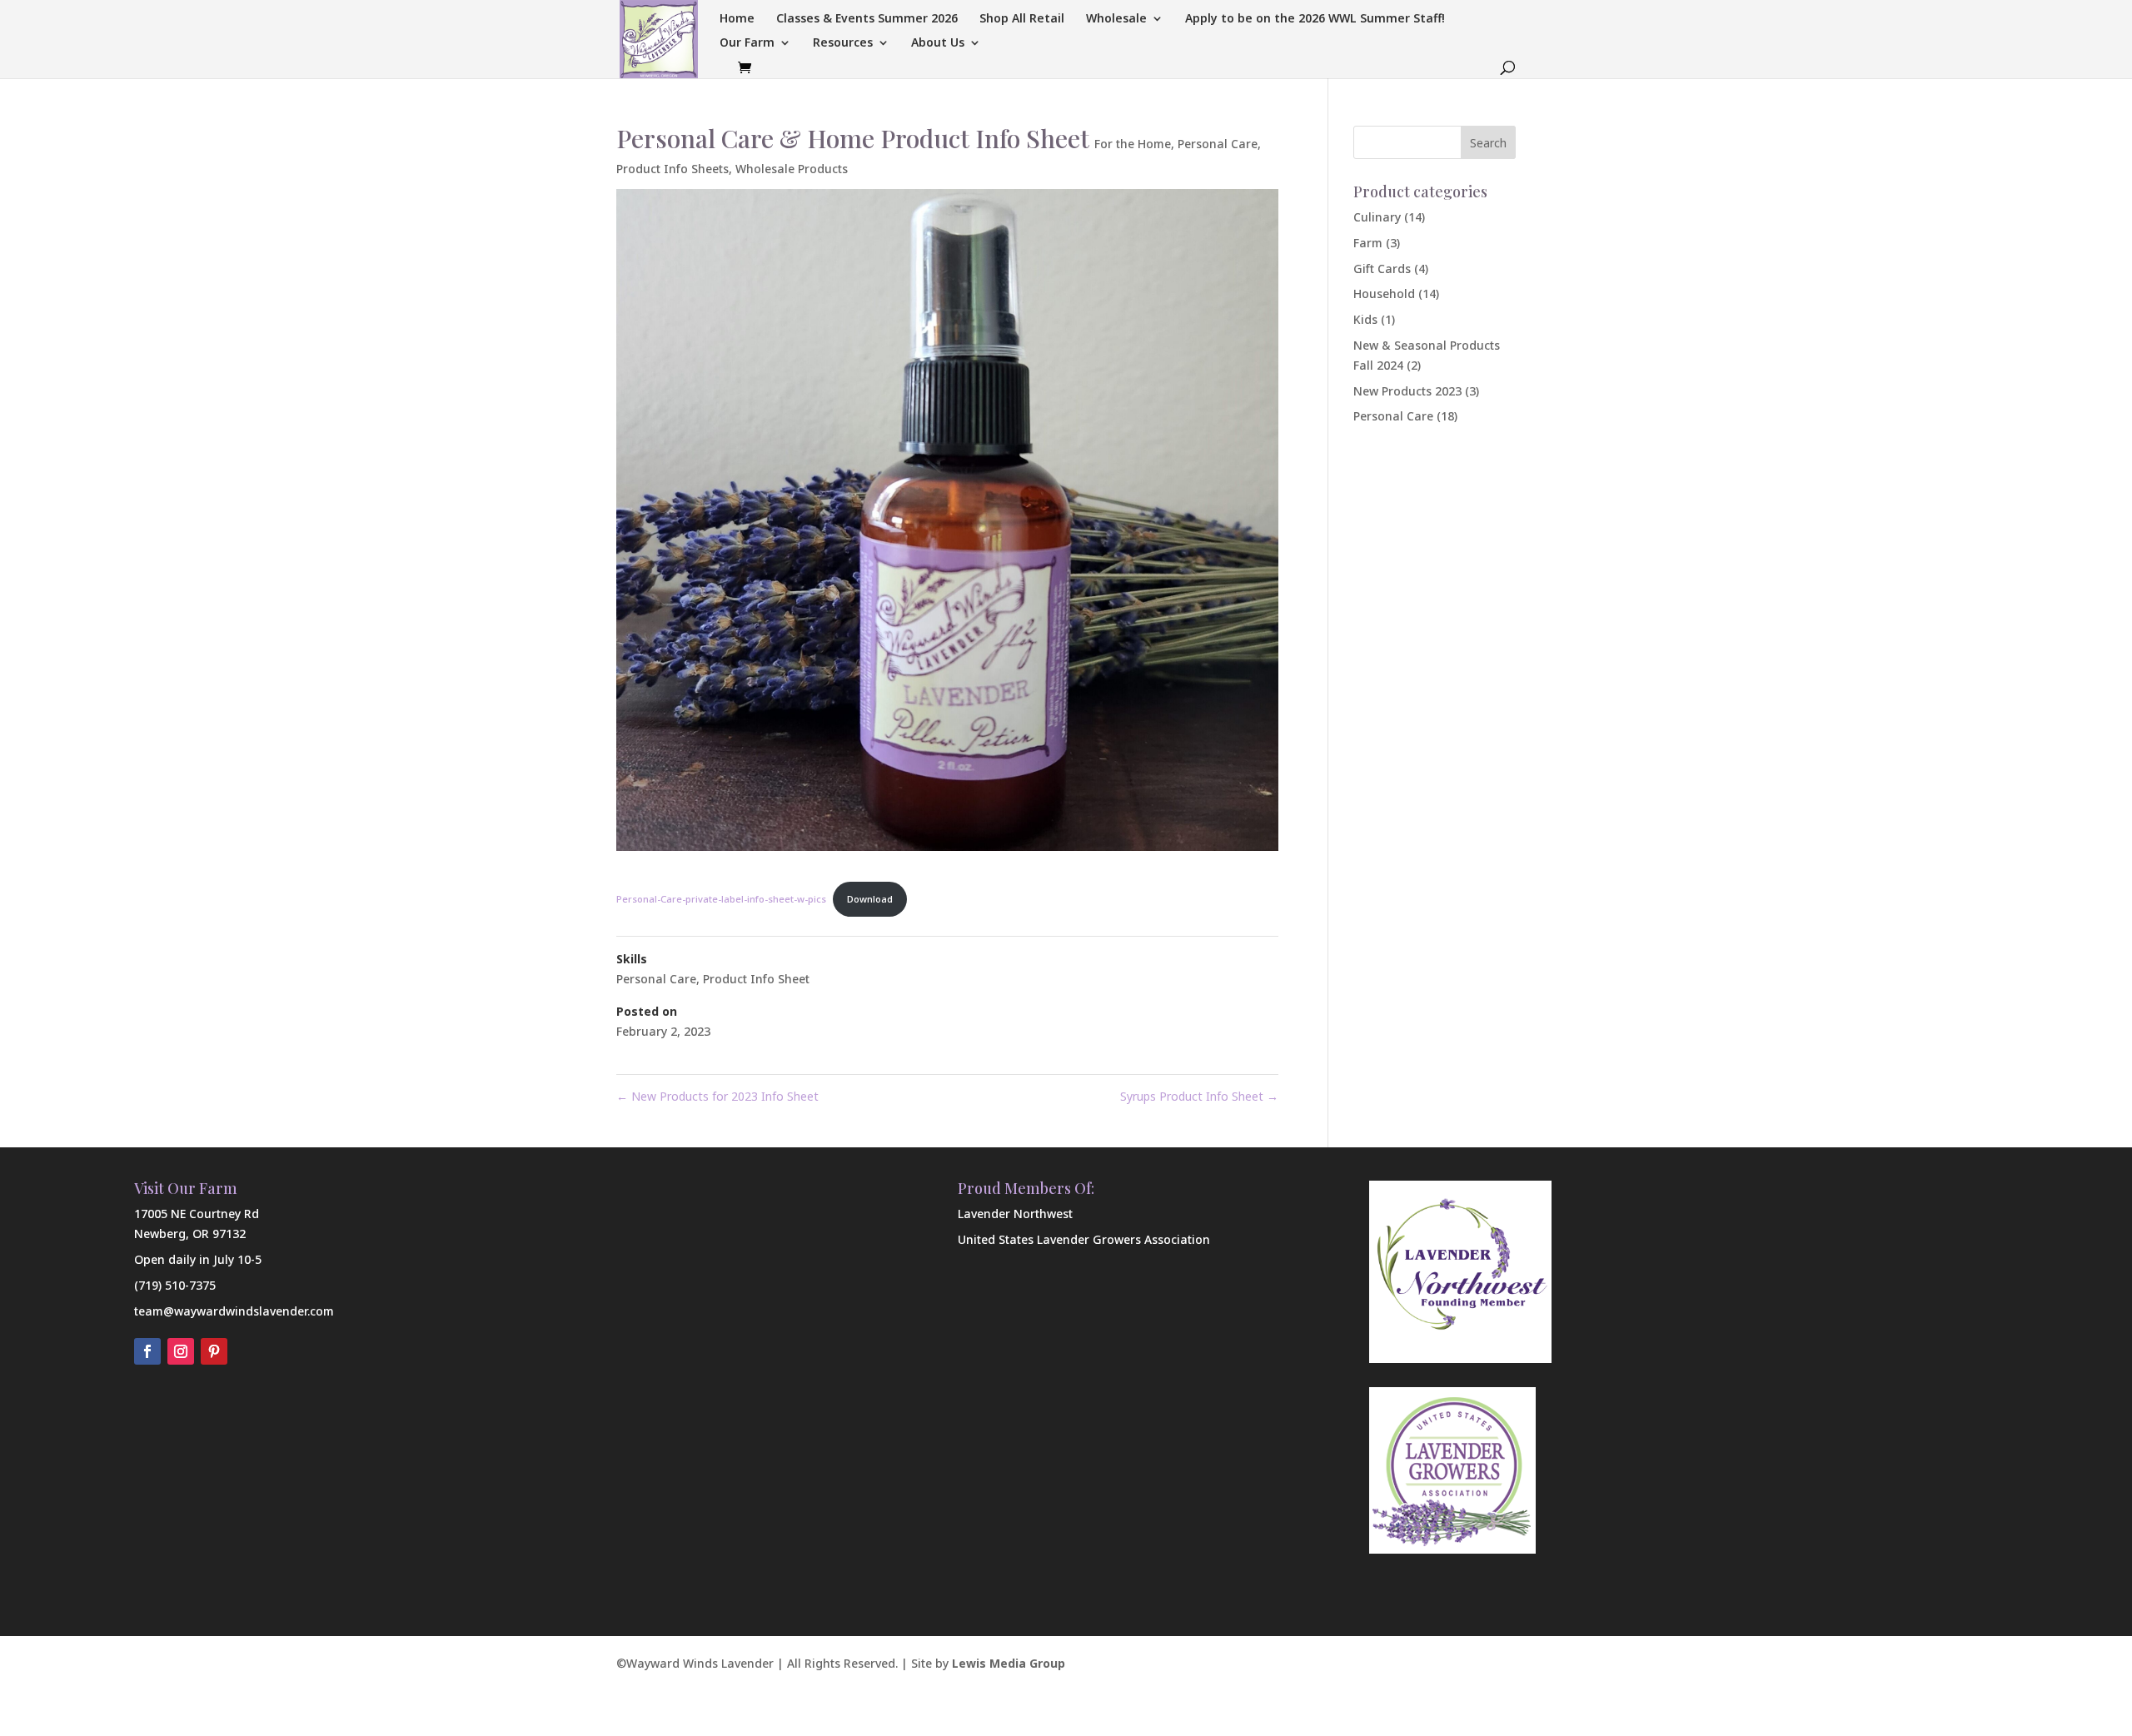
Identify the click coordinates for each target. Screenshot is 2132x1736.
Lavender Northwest (1015, 1214)
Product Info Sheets (672, 169)
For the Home (1133, 144)
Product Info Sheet (756, 979)
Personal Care (1218, 144)
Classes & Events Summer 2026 (867, 19)
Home (737, 19)
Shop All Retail (1022, 19)
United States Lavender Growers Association (1084, 1239)
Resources (843, 43)
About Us (938, 43)
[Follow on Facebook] (147, 1351)
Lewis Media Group (1009, 1663)
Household (1384, 293)
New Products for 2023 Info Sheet (717, 1096)
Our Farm (747, 43)
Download (870, 899)
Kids (1365, 319)
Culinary (1377, 217)
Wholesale (1116, 19)
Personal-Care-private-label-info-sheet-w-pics (721, 899)
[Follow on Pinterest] (214, 1351)
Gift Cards (1382, 269)
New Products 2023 (1407, 391)
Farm (1368, 243)
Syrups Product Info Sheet (1199, 1096)
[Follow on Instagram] (181, 1351)
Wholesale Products (792, 169)
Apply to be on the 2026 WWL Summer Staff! (1315, 19)
